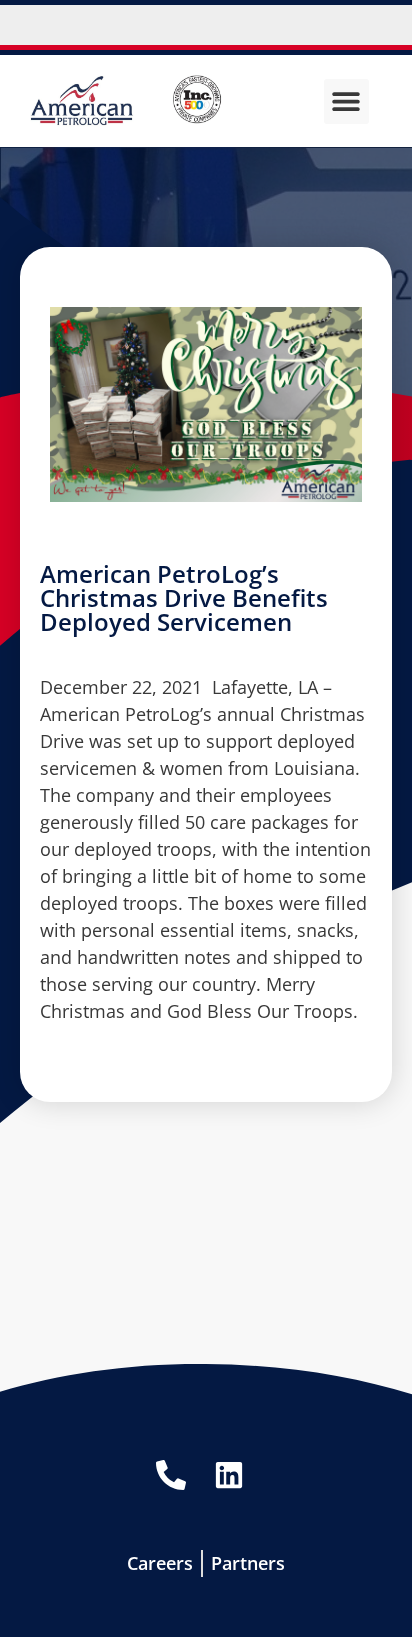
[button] (346, 101)
